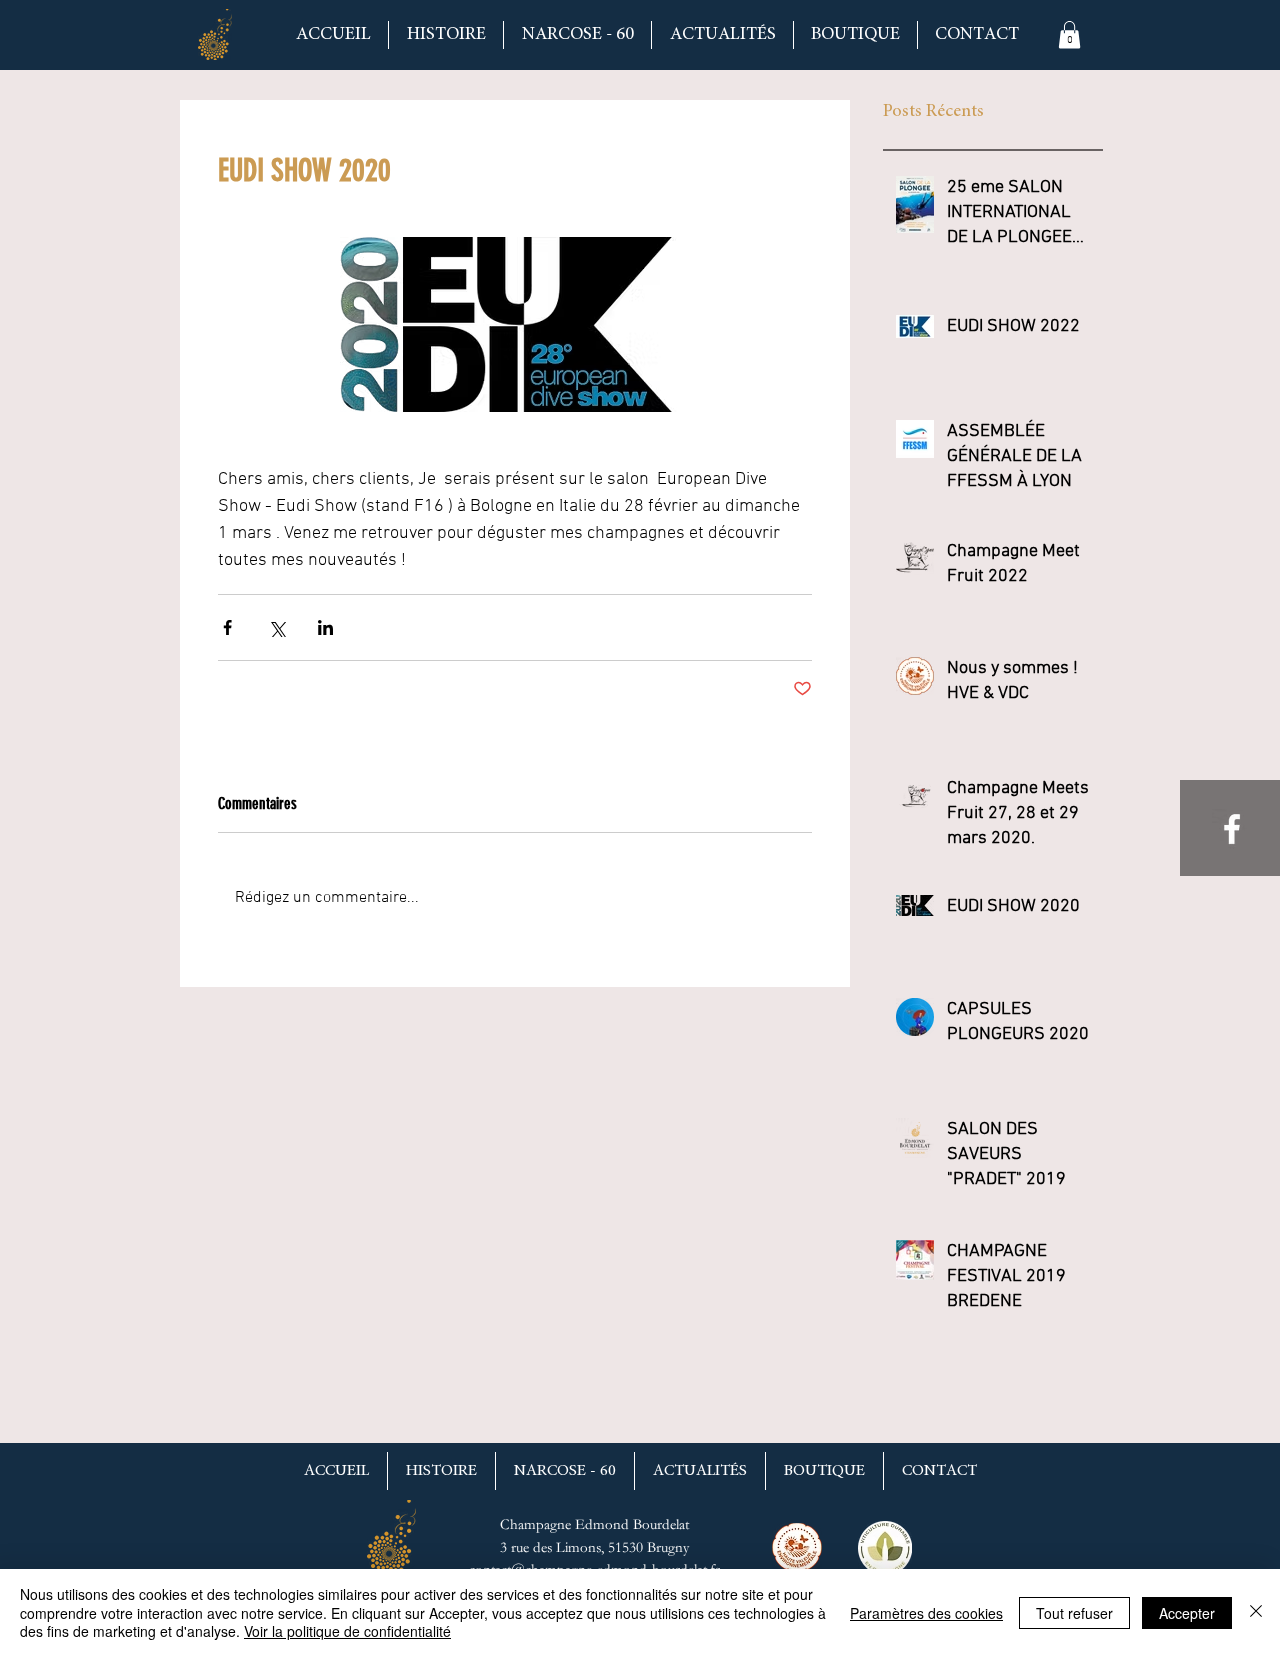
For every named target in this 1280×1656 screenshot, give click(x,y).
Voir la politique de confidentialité (347, 1631)
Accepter (1187, 1613)
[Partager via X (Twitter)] (276, 627)
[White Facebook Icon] (1232, 829)
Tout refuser (1074, 1613)
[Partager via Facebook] (227, 627)
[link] (1069, 34)
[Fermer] (1256, 1612)
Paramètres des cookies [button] (926, 1613)
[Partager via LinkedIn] (325, 627)
